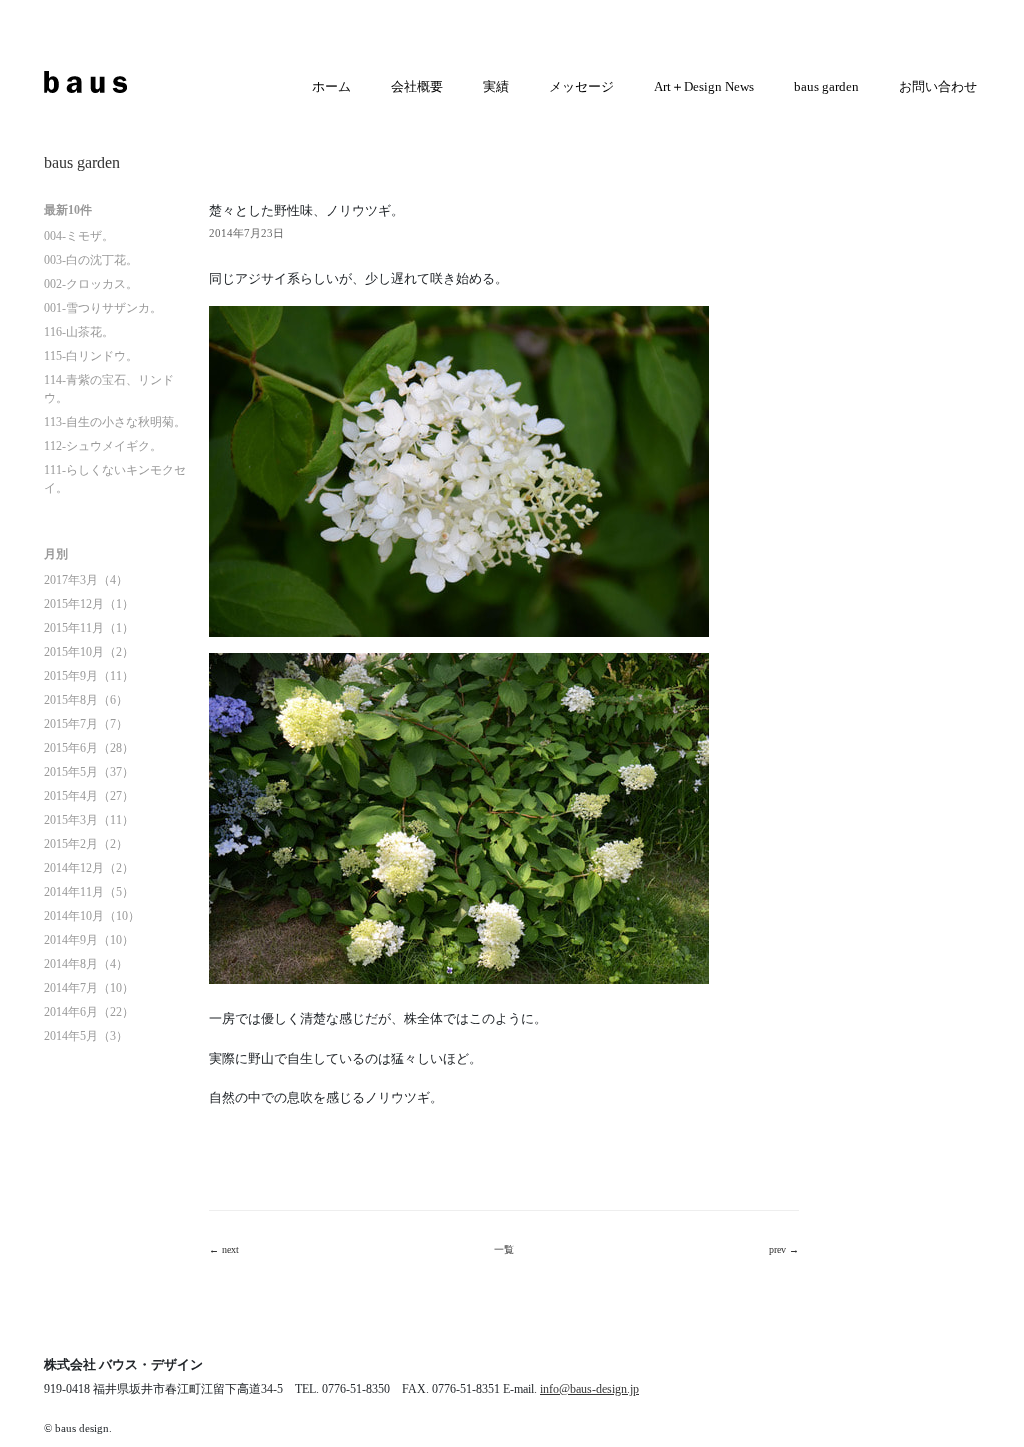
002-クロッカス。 (91, 284)
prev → (784, 1249)
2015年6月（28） (89, 748)
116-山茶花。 (79, 332)
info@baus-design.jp (589, 1389)
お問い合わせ (938, 86)
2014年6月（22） (89, 1012)
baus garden (826, 86)
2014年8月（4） (86, 964)
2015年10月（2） (89, 652)
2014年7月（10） (89, 988)
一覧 (504, 1249)
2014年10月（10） (92, 916)
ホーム (331, 86)
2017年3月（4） (86, 580)
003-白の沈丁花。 (91, 260)
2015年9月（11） (89, 676)
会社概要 (417, 86)
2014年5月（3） (86, 1036)
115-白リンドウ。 (91, 356)
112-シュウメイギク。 (103, 446)
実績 (496, 86)
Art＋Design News (704, 86)
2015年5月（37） (89, 772)
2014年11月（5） (89, 892)
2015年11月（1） (89, 628)
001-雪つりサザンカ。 (103, 308)
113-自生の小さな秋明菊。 (115, 422)
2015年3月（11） (89, 820)
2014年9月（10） (89, 940)
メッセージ (581, 86)
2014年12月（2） (89, 868)
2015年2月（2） (86, 844)
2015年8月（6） (86, 700)
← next (224, 1249)
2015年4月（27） (89, 796)
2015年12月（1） (89, 604)
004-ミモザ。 (79, 236)
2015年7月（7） (86, 724)
